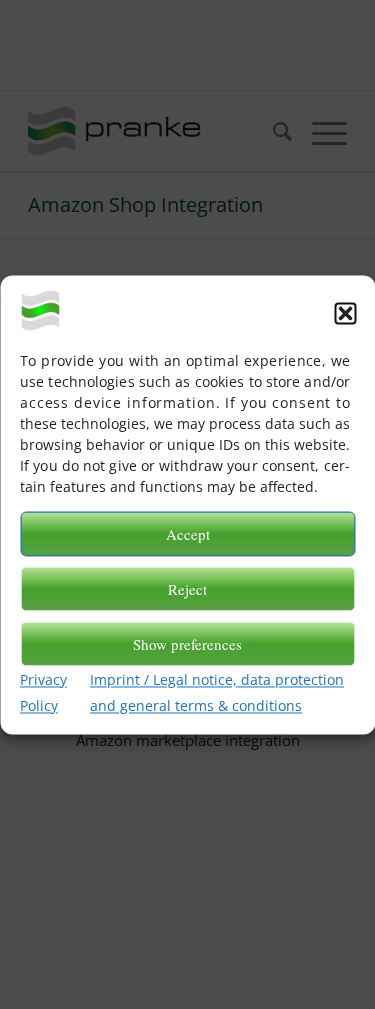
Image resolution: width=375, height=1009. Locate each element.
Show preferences (187, 644)
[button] (345, 313)
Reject (187, 589)
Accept (188, 534)
